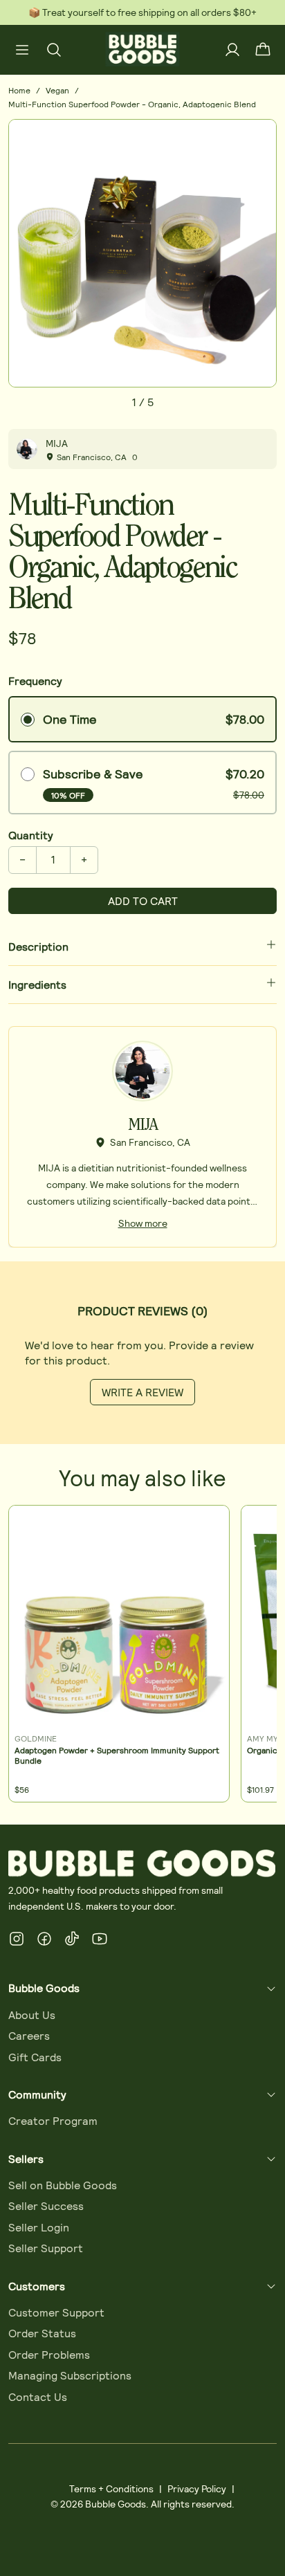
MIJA (57, 443)
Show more (143, 1223)
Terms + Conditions (111, 2488)
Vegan (57, 90)
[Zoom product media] (258, 138)
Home (19, 90)
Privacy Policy (197, 2488)
